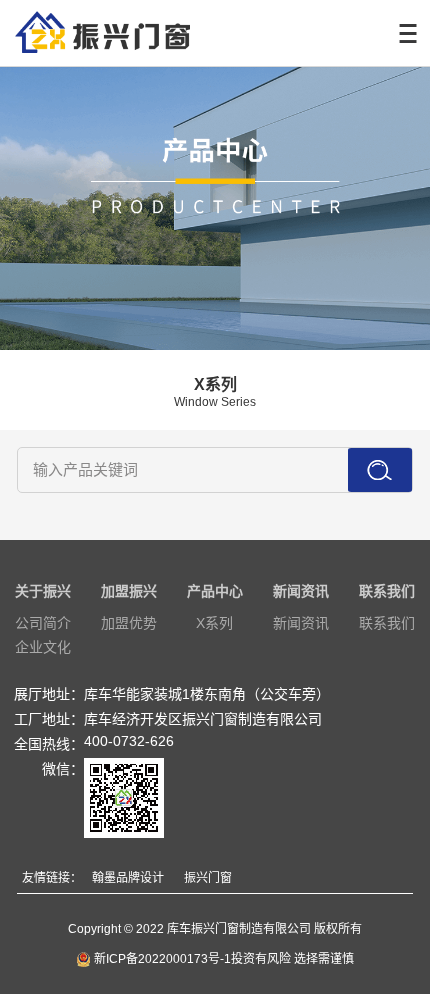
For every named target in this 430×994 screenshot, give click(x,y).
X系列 (214, 623)
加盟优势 (129, 623)
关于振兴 (43, 591)
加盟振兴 (129, 591)
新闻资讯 (301, 591)
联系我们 (387, 591)
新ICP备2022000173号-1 (161, 959)
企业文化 (43, 647)
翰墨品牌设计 (128, 878)
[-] (95, 33)
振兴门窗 (208, 878)
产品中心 (215, 591)
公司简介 (43, 623)
